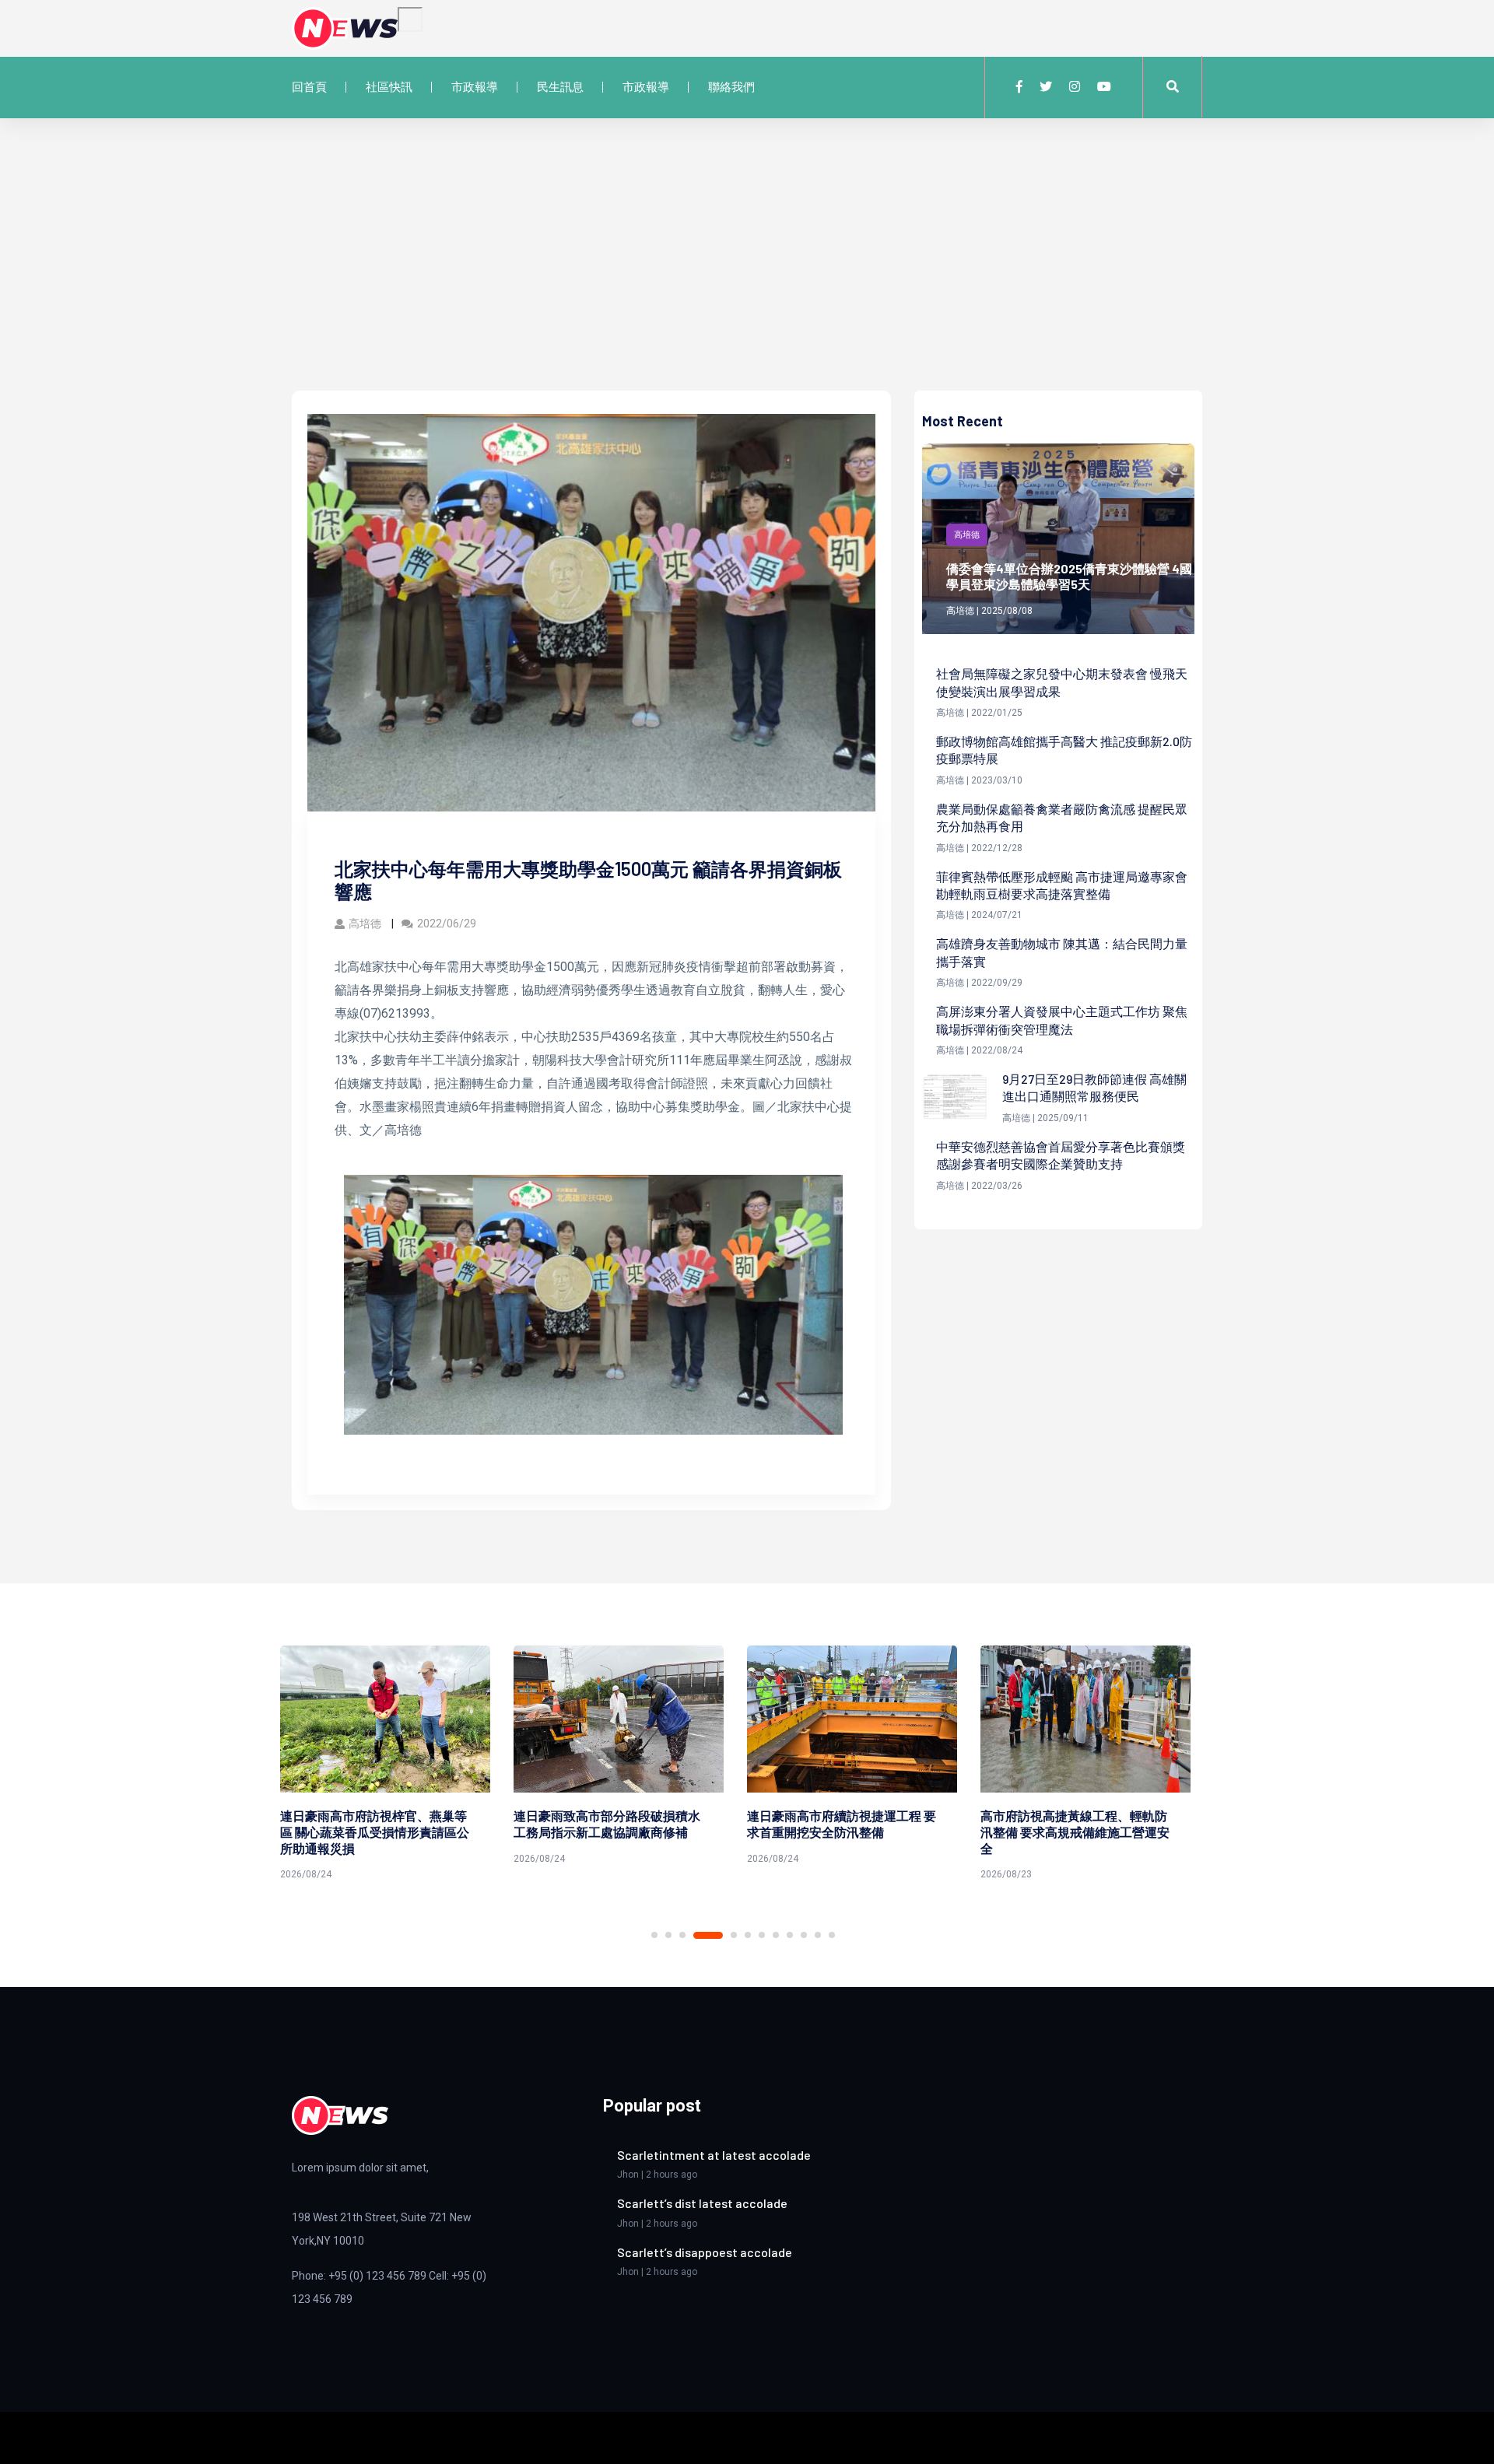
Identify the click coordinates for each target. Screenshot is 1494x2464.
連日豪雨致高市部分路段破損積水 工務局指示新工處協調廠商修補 (385, 1824)
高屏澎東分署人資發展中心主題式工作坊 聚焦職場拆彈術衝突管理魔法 (1062, 1020)
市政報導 (475, 87)
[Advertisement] (747, 274)
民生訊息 (560, 87)
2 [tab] (668, 1935)
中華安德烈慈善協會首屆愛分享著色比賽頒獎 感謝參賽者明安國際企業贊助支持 (1061, 1155)
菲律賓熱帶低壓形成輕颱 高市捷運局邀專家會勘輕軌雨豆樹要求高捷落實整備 (1062, 885)
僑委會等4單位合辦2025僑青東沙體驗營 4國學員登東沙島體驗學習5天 (1069, 577)
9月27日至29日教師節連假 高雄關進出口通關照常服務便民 (1094, 1087)
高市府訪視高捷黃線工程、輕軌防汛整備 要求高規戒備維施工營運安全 (853, 1832)
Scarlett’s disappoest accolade (705, 2252)
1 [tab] (654, 1935)
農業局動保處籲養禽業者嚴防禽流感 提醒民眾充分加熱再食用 (1062, 817)
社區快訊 (389, 87)
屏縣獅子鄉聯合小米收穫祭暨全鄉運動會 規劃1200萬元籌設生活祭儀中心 (1088, 1832)
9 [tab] (790, 1935)
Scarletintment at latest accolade (714, 2155)
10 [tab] (804, 1935)
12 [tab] (832, 1935)
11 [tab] (818, 1935)
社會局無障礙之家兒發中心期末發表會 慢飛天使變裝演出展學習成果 (1062, 682)
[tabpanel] (397, 1758)
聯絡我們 (731, 87)
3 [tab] (682, 1935)
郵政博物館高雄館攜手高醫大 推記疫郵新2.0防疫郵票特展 (1064, 750)
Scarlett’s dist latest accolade (702, 2203)
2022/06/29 (447, 924)
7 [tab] (762, 1935)
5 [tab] (734, 1935)
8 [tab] (776, 1935)
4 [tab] (708, 1935)
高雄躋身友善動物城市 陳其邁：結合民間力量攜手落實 (1062, 952)
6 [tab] (748, 1935)
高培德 (366, 924)
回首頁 (309, 87)
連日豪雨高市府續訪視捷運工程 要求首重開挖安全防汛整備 (620, 1824)
